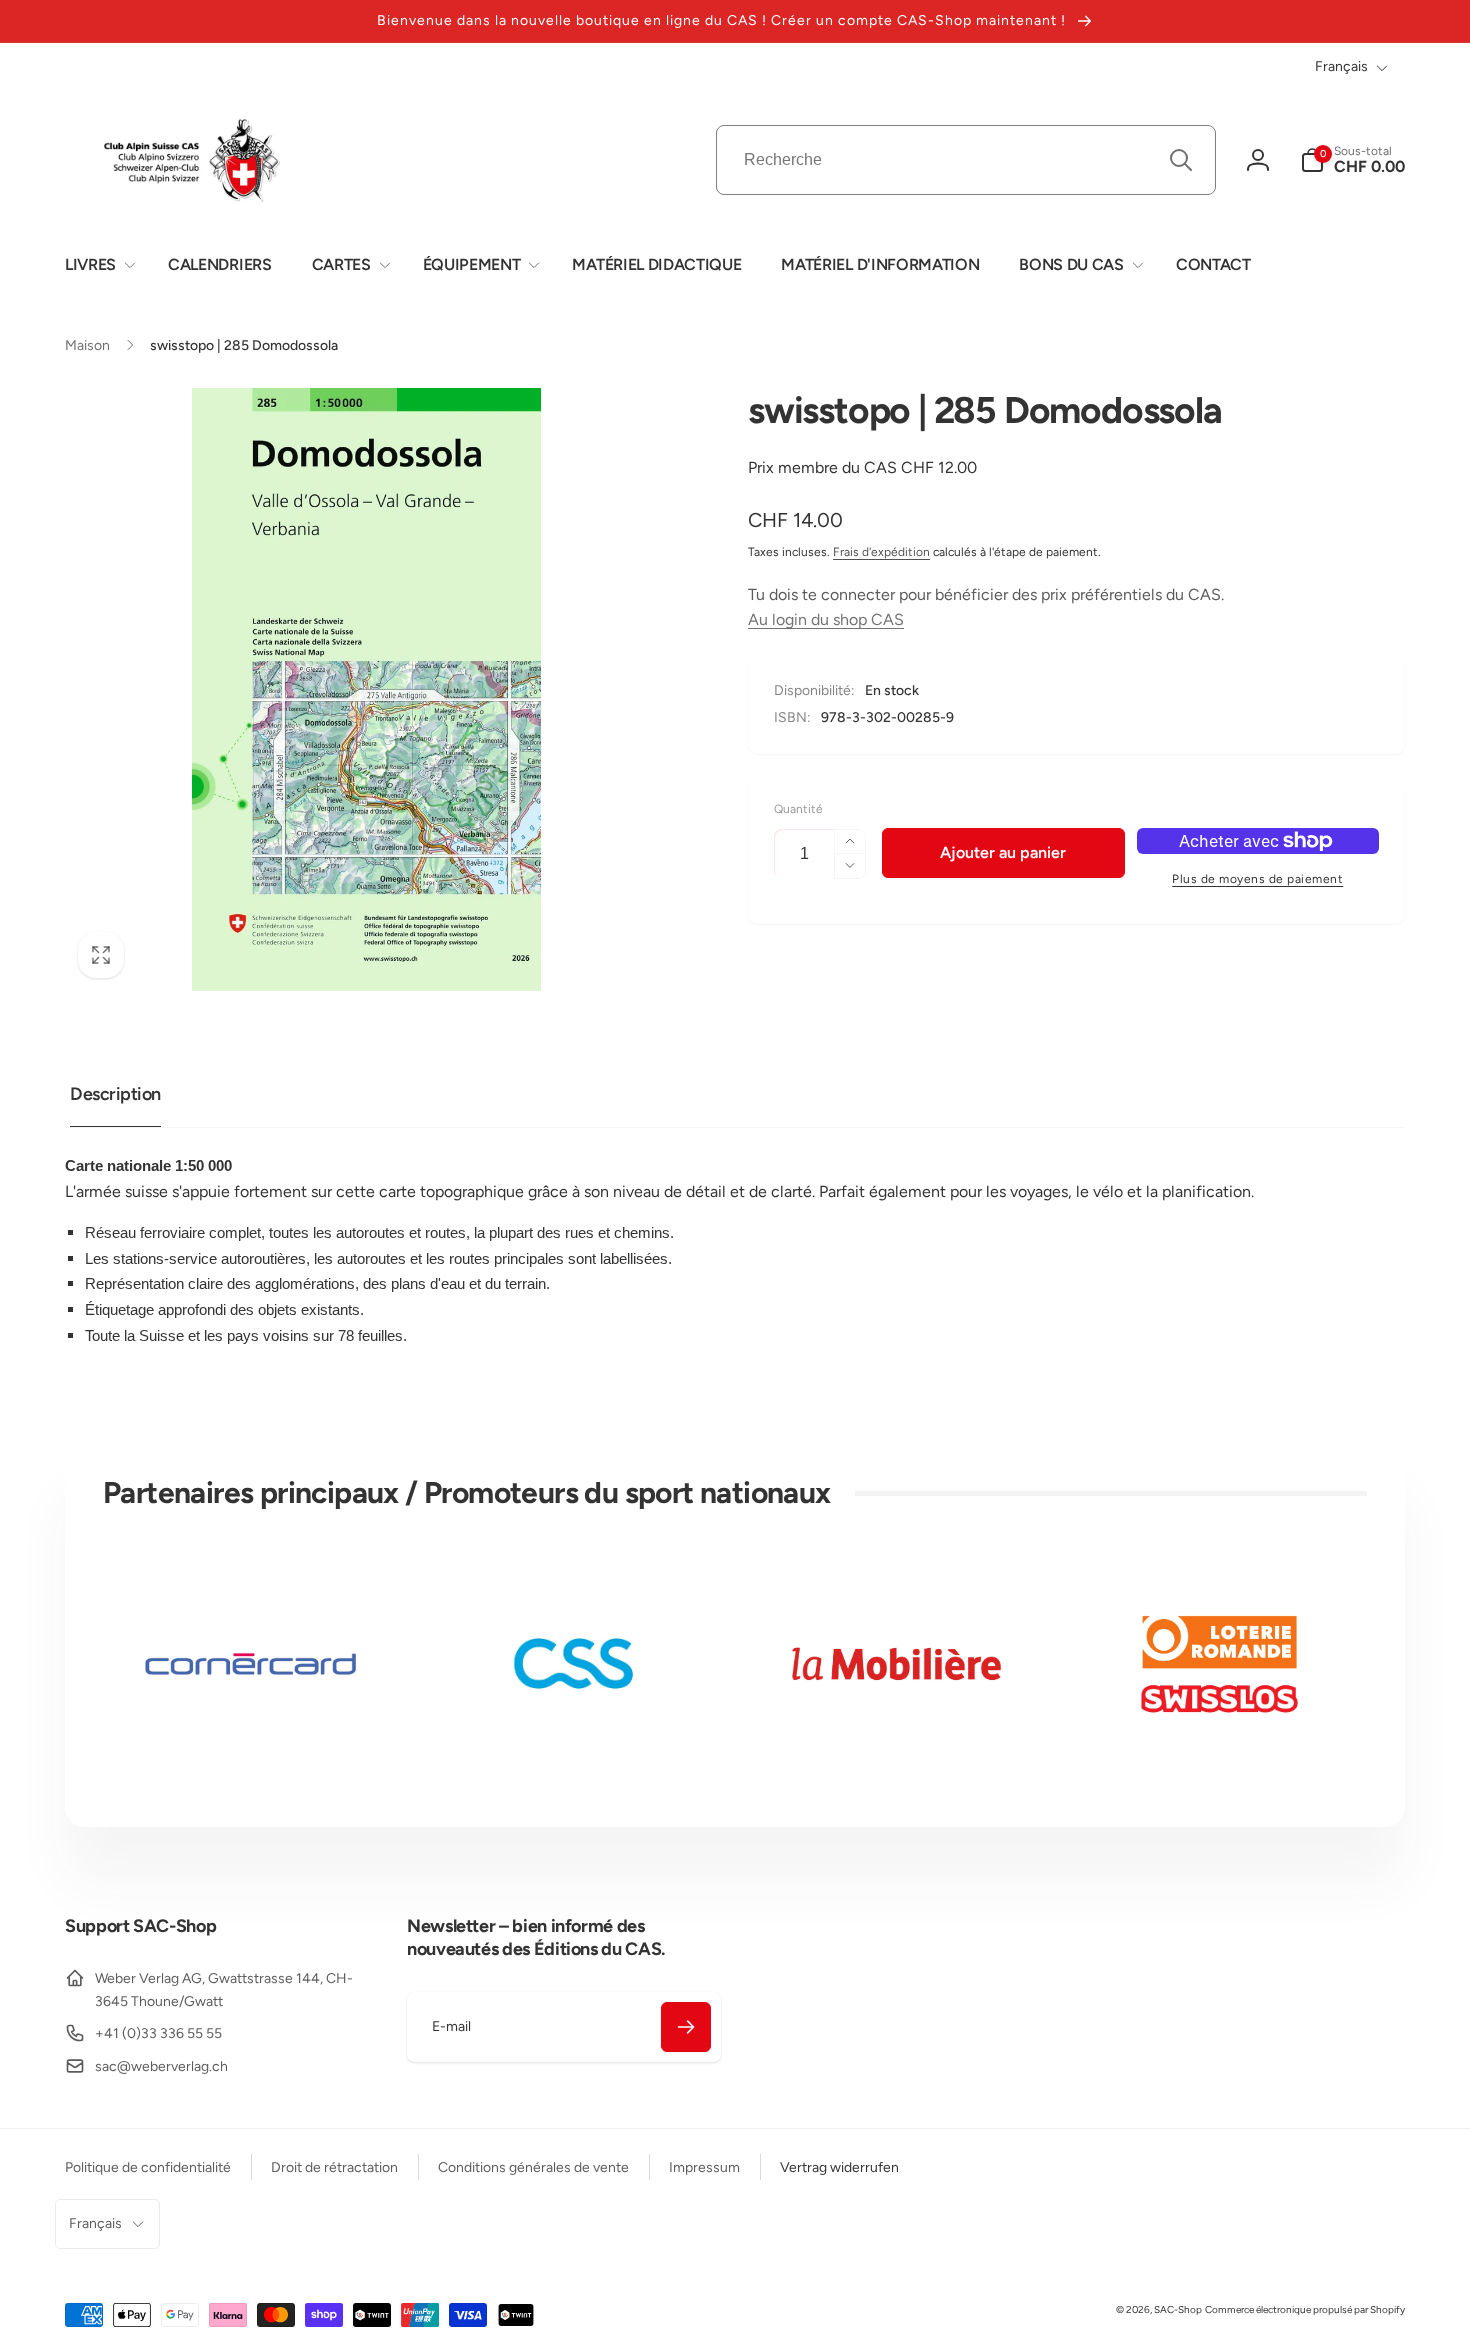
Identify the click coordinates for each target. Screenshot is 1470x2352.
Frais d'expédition (881, 552)
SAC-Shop (1178, 2309)
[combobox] (966, 160)
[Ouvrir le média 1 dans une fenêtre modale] (366, 689)
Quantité (798, 809)
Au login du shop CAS (826, 619)
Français (1341, 66)
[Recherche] (1181, 160)
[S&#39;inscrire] (686, 2027)
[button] (96, 265)
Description (115, 1094)
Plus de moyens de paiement (1257, 879)
